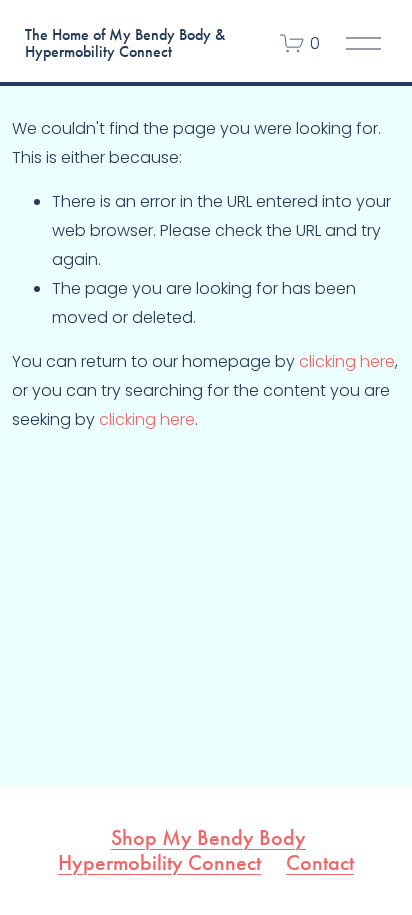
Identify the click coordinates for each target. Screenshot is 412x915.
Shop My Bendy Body (208, 838)
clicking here (347, 361)
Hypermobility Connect (159, 863)
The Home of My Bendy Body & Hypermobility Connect (125, 43)
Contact (320, 863)
